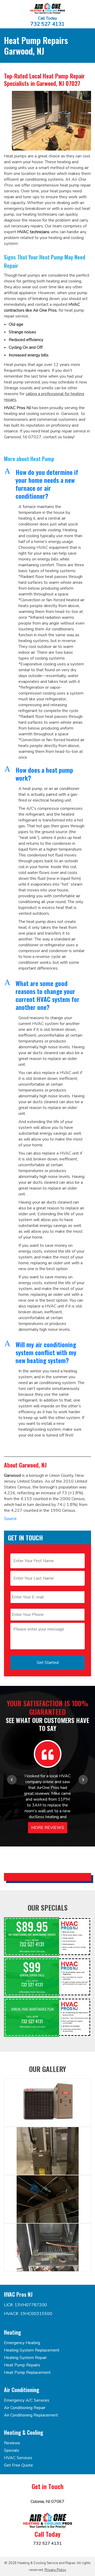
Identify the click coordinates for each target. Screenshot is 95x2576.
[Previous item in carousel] (12, 1780)
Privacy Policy (55, 2570)
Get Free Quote (18, 2465)
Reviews (12, 2443)
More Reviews (48, 1828)
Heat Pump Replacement (27, 2372)
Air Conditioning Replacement (31, 2415)
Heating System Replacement (32, 2350)
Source (10, 1519)
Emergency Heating (22, 2343)
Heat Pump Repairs (22, 2365)
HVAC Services (18, 2458)
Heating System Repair (25, 2358)
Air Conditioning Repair (25, 2408)
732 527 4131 (47, 24)
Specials (12, 2450)
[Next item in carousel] (83, 1780)
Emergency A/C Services (27, 2400)
